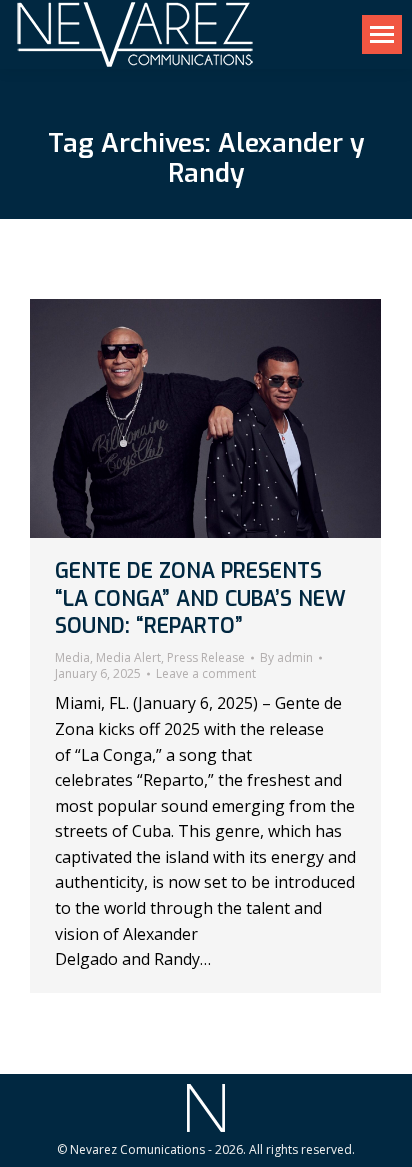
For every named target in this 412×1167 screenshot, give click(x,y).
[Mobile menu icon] (382, 34)
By (286, 658)
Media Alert (128, 657)
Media (72, 657)
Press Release (206, 657)
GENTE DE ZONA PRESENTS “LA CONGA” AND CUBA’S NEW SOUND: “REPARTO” (200, 598)
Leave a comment (206, 674)
